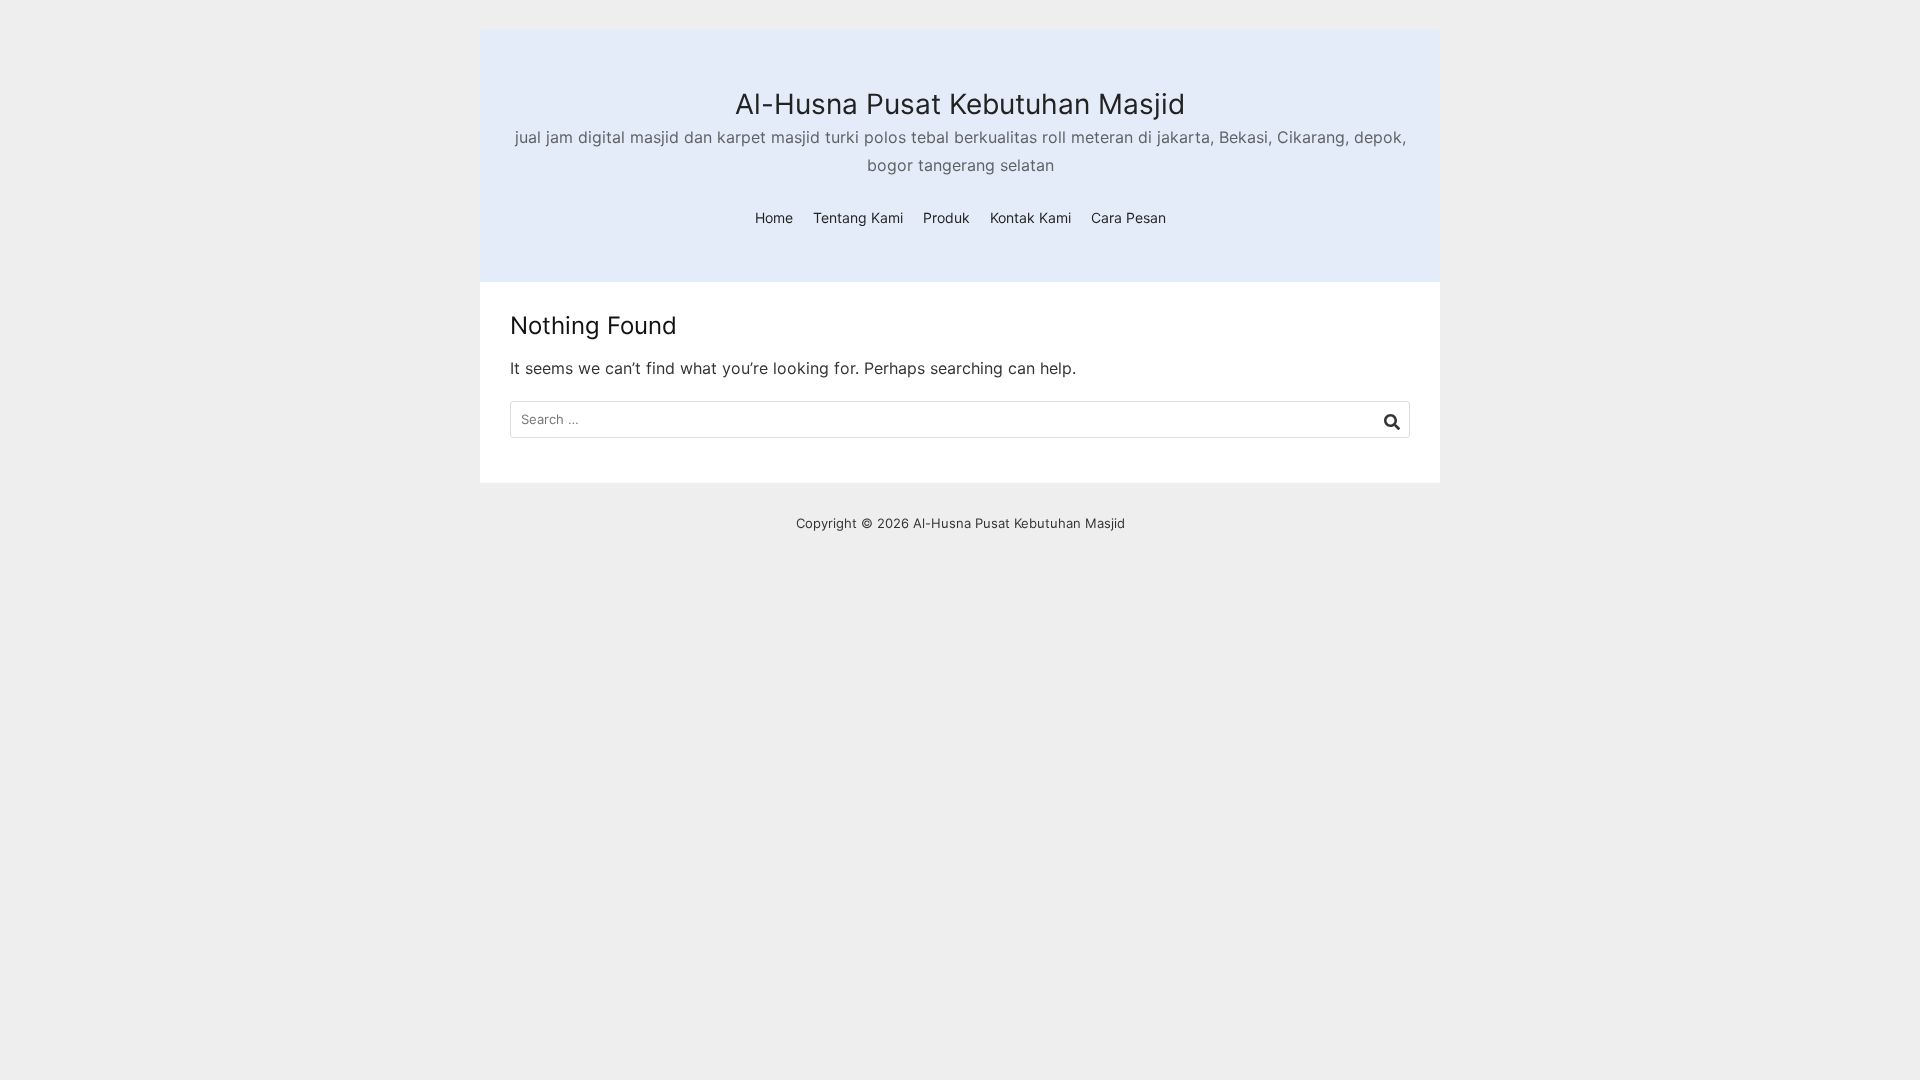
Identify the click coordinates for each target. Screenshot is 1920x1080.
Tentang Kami (858, 217)
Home (774, 217)
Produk (946, 217)
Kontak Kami (1030, 217)
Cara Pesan (1128, 217)
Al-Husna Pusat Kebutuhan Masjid (960, 104)
